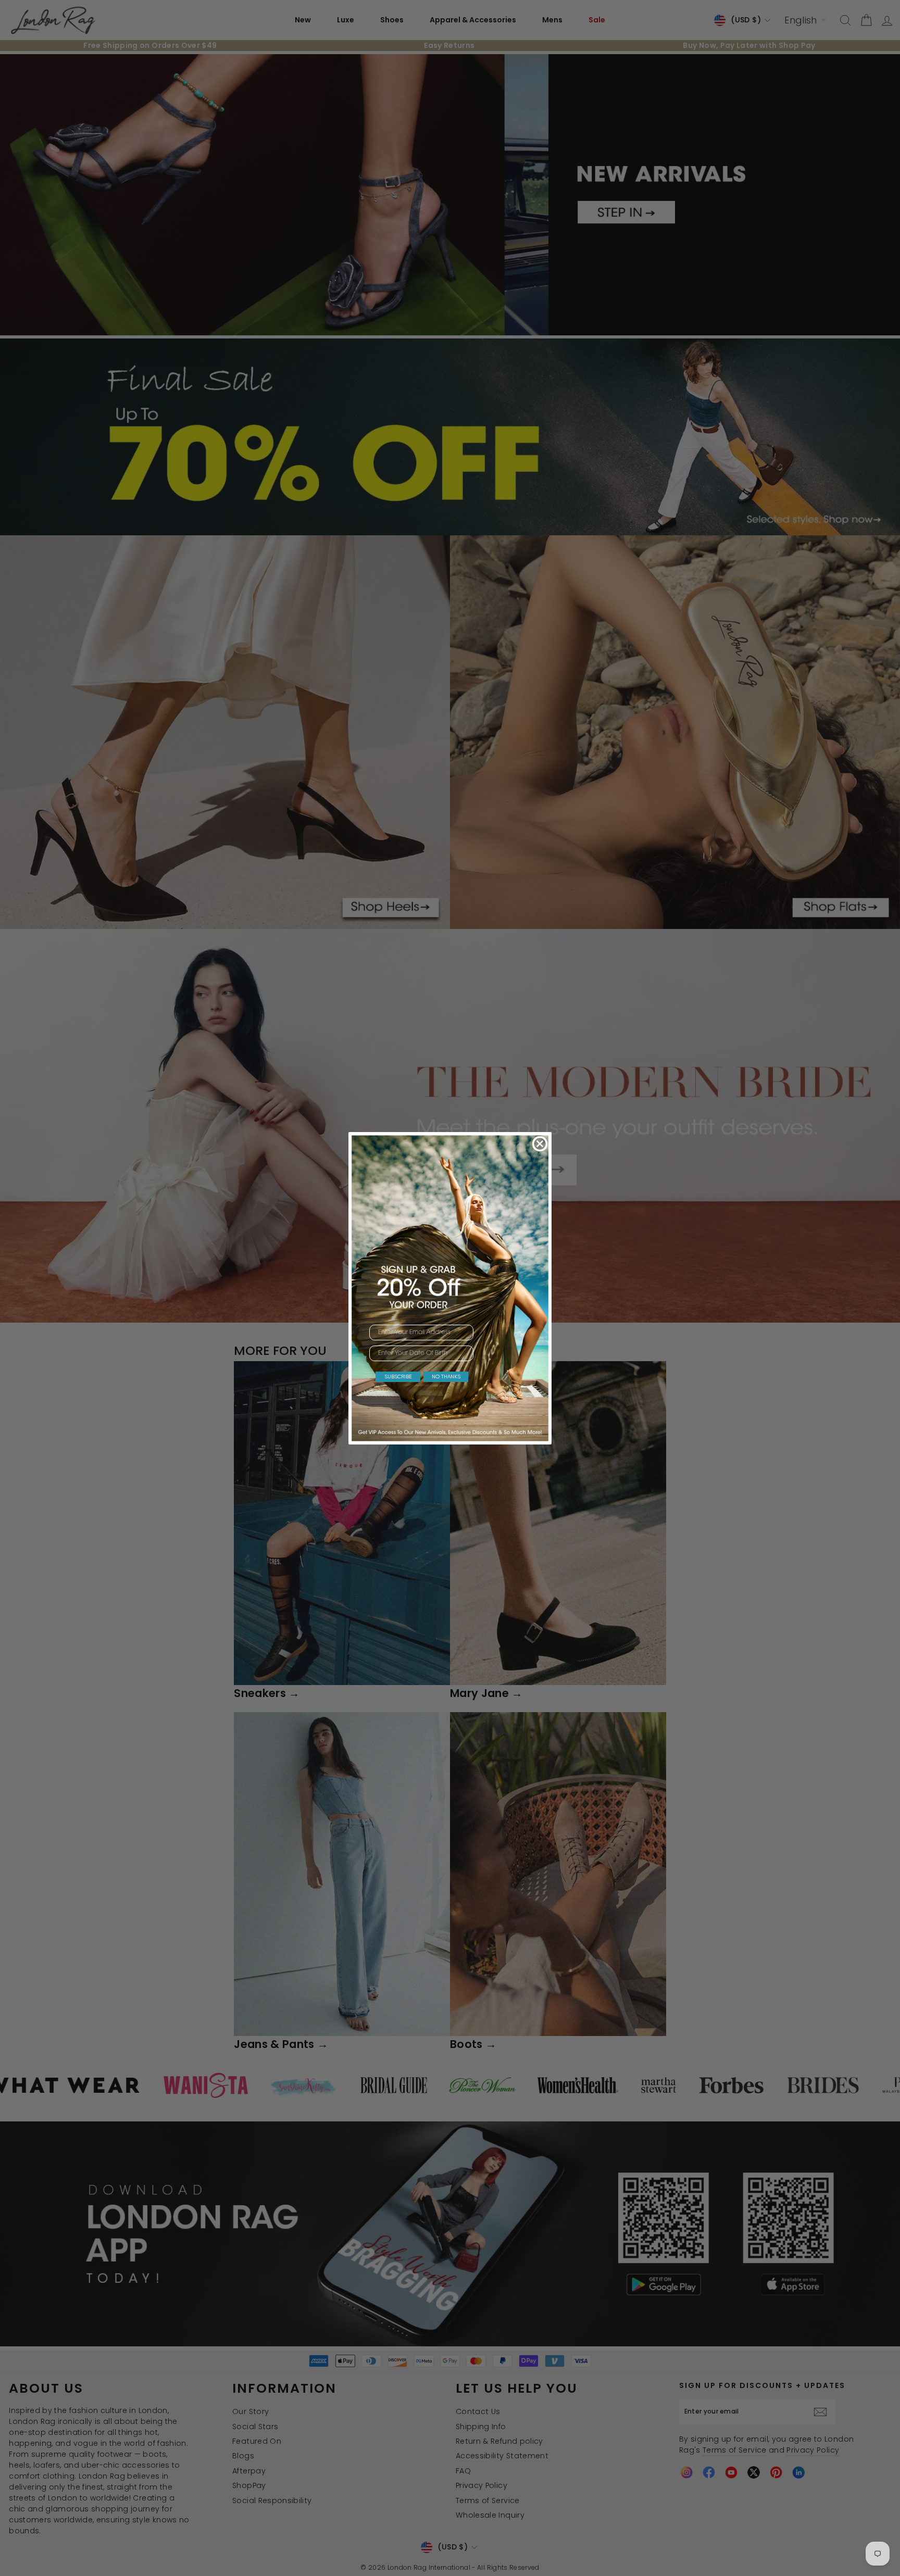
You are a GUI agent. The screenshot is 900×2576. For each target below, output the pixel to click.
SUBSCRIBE (398, 1377)
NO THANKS (446, 1377)
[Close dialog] (540, 1144)
